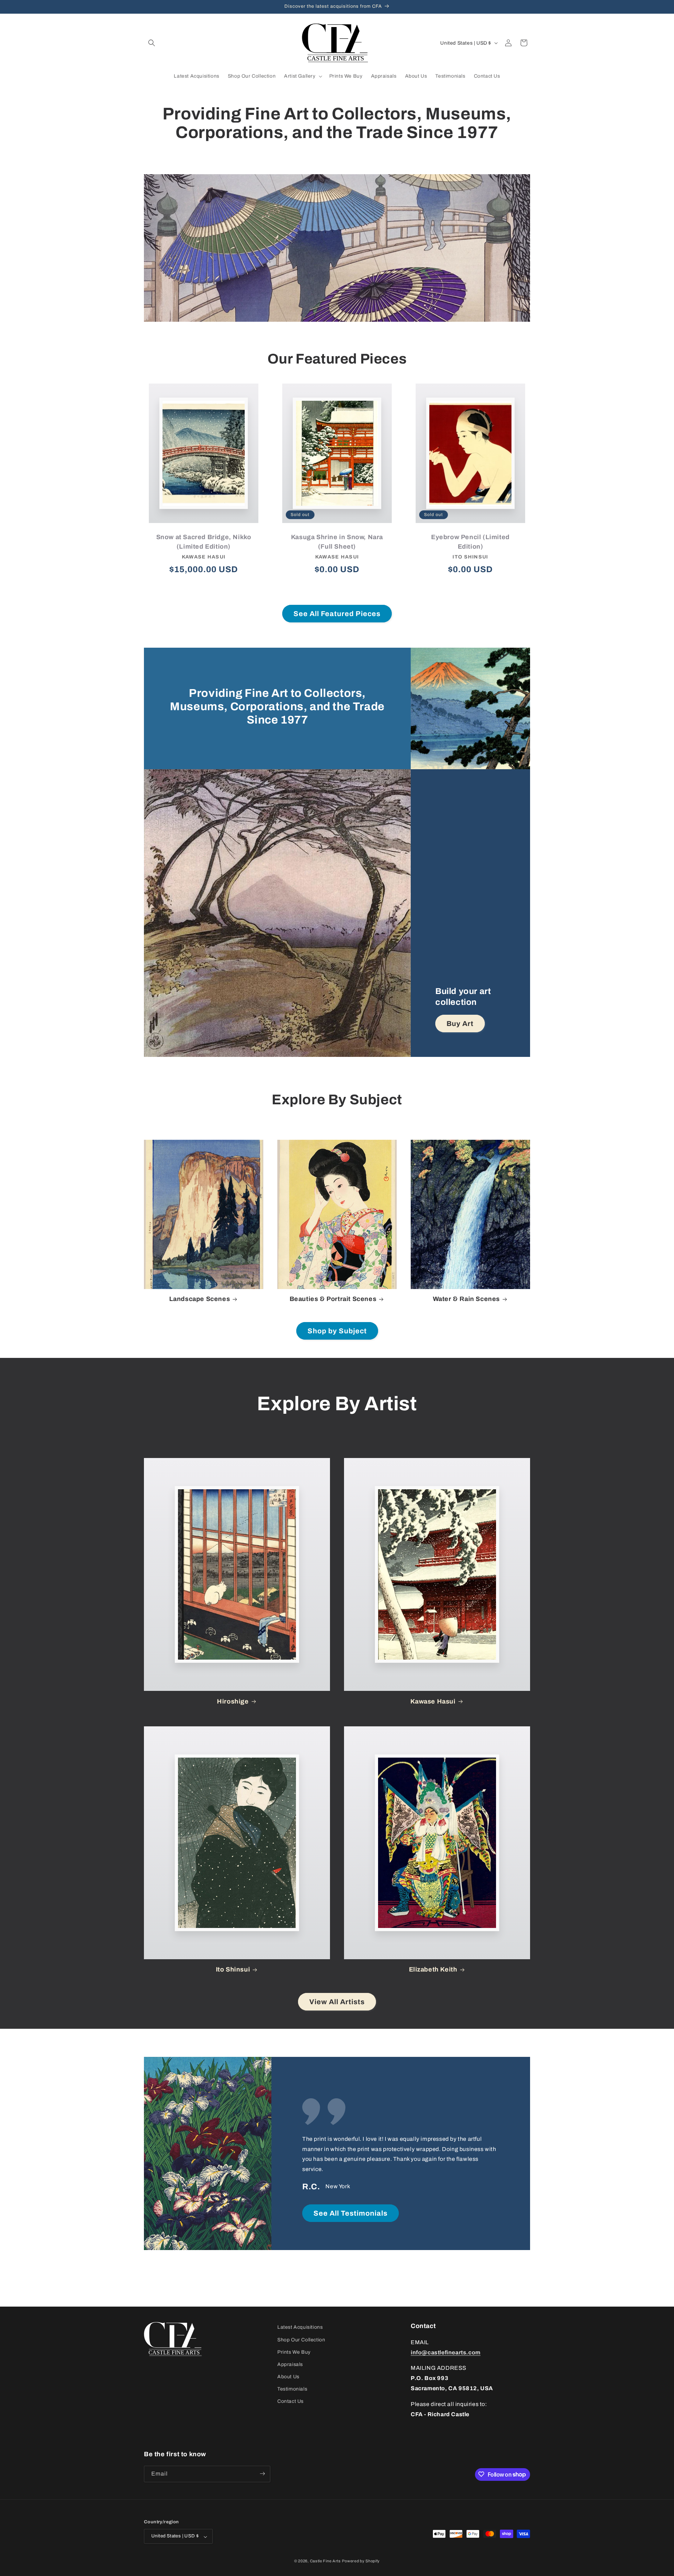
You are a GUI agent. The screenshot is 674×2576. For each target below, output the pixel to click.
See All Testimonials (351, 2213)
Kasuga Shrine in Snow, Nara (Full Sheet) (337, 542)
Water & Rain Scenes (466, 1299)
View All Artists (337, 2002)
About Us (288, 2377)
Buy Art (460, 1024)
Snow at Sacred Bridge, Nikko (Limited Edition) (204, 542)
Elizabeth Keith (433, 1969)
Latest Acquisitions (300, 2327)
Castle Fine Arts (325, 2561)
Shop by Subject (337, 1331)
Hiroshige (233, 1701)
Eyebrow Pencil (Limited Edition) (470, 542)
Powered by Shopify (361, 2561)
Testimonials (292, 2389)
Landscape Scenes (200, 1299)
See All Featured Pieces (337, 614)
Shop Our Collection (301, 2339)
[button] (152, 43)
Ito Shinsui (233, 1969)
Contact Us (290, 2401)
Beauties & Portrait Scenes (333, 1299)
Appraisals (290, 2364)
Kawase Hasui (433, 1701)
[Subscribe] (262, 2474)
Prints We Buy (294, 2352)
